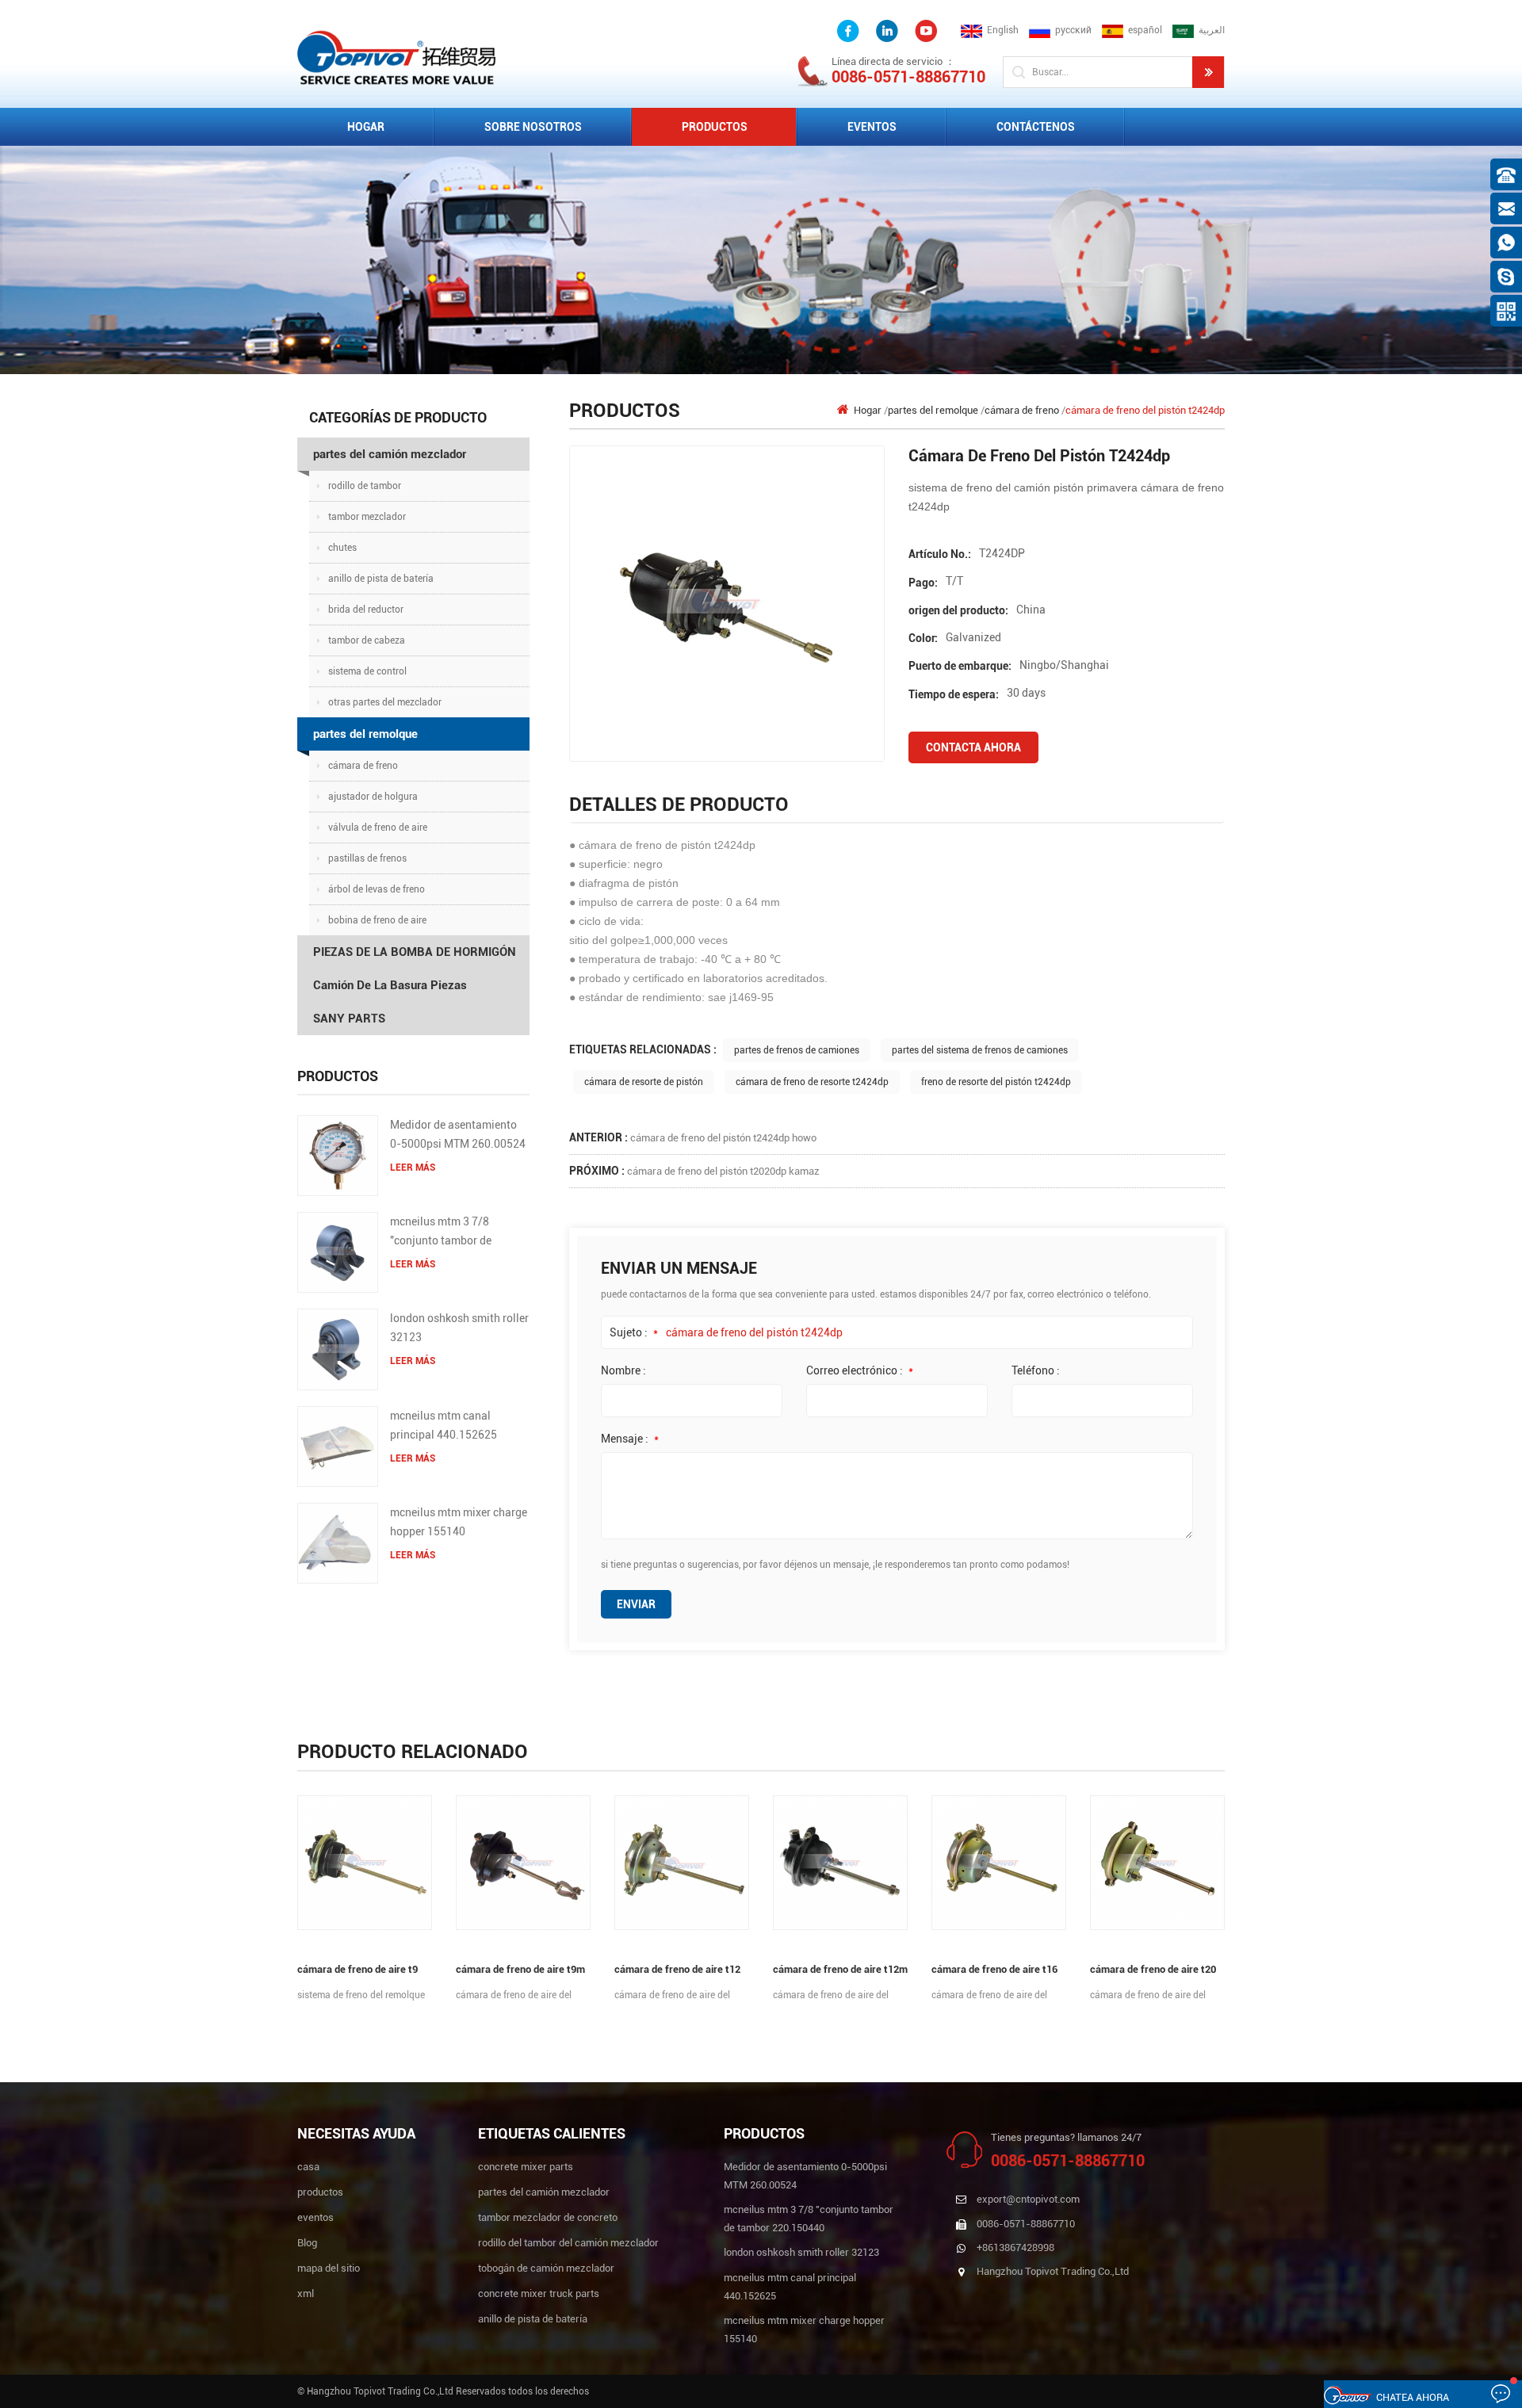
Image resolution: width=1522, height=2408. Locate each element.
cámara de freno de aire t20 (1153, 1969)
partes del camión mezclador (390, 454)
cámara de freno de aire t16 (994, 1969)
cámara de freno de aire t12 (677, 1969)
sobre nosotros (533, 127)
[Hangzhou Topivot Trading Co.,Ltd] (396, 57)
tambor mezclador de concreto (548, 2217)
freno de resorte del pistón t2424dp (996, 1082)
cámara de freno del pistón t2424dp (754, 1332)
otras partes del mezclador (385, 702)
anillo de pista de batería (381, 579)
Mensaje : (630, 1439)
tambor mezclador (367, 517)
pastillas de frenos (367, 858)
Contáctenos (1036, 127)
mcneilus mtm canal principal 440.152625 (444, 1425)
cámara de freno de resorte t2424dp (812, 1082)
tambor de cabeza (367, 640)
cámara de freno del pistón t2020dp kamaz (723, 1171)
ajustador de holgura (373, 797)
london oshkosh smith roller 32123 (459, 1328)
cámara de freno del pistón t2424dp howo (723, 1138)
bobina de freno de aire (377, 920)
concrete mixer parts (526, 2167)
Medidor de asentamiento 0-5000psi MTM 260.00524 (458, 1134)
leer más (413, 1168)
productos (320, 2192)
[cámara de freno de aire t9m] (523, 1863)
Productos (715, 127)
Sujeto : (634, 1332)
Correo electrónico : (860, 1370)
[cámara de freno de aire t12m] (840, 1863)
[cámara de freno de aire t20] (1157, 1863)
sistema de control (367, 671)
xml (306, 2293)
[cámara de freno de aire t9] (365, 1863)
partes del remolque (365, 734)
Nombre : (623, 1370)
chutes (342, 548)
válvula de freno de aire (378, 828)
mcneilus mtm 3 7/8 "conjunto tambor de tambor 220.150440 (441, 1233)
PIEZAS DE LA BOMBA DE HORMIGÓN (415, 952)
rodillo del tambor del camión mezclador (568, 2243)
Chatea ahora (1413, 2397)
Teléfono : (1036, 1370)
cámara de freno (363, 766)
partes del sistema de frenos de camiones (980, 1050)
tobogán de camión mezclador (546, 2268)
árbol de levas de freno (377, 889)
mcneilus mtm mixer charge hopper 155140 (459, 1522)
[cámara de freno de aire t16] (999, 1863)
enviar (636, 1604)
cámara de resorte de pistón (644, 1082)
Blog (307, 2243)
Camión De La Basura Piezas (390, 985)
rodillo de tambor (365, 486)
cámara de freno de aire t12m (840, 1969)
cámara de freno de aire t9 (358, 1969)
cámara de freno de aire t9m (520, 1969)
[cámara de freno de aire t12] (682, 1863)
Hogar (366, 127)
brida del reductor (366, 610)
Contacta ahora (973, 747)
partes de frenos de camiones (797, 1050)
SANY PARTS (349, 1019)
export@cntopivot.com (1028, 2199)
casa (308, 2167)
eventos (872, 127)
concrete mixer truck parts (539, 2293)
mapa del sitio (329, 2268)
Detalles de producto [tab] (679, 805)
